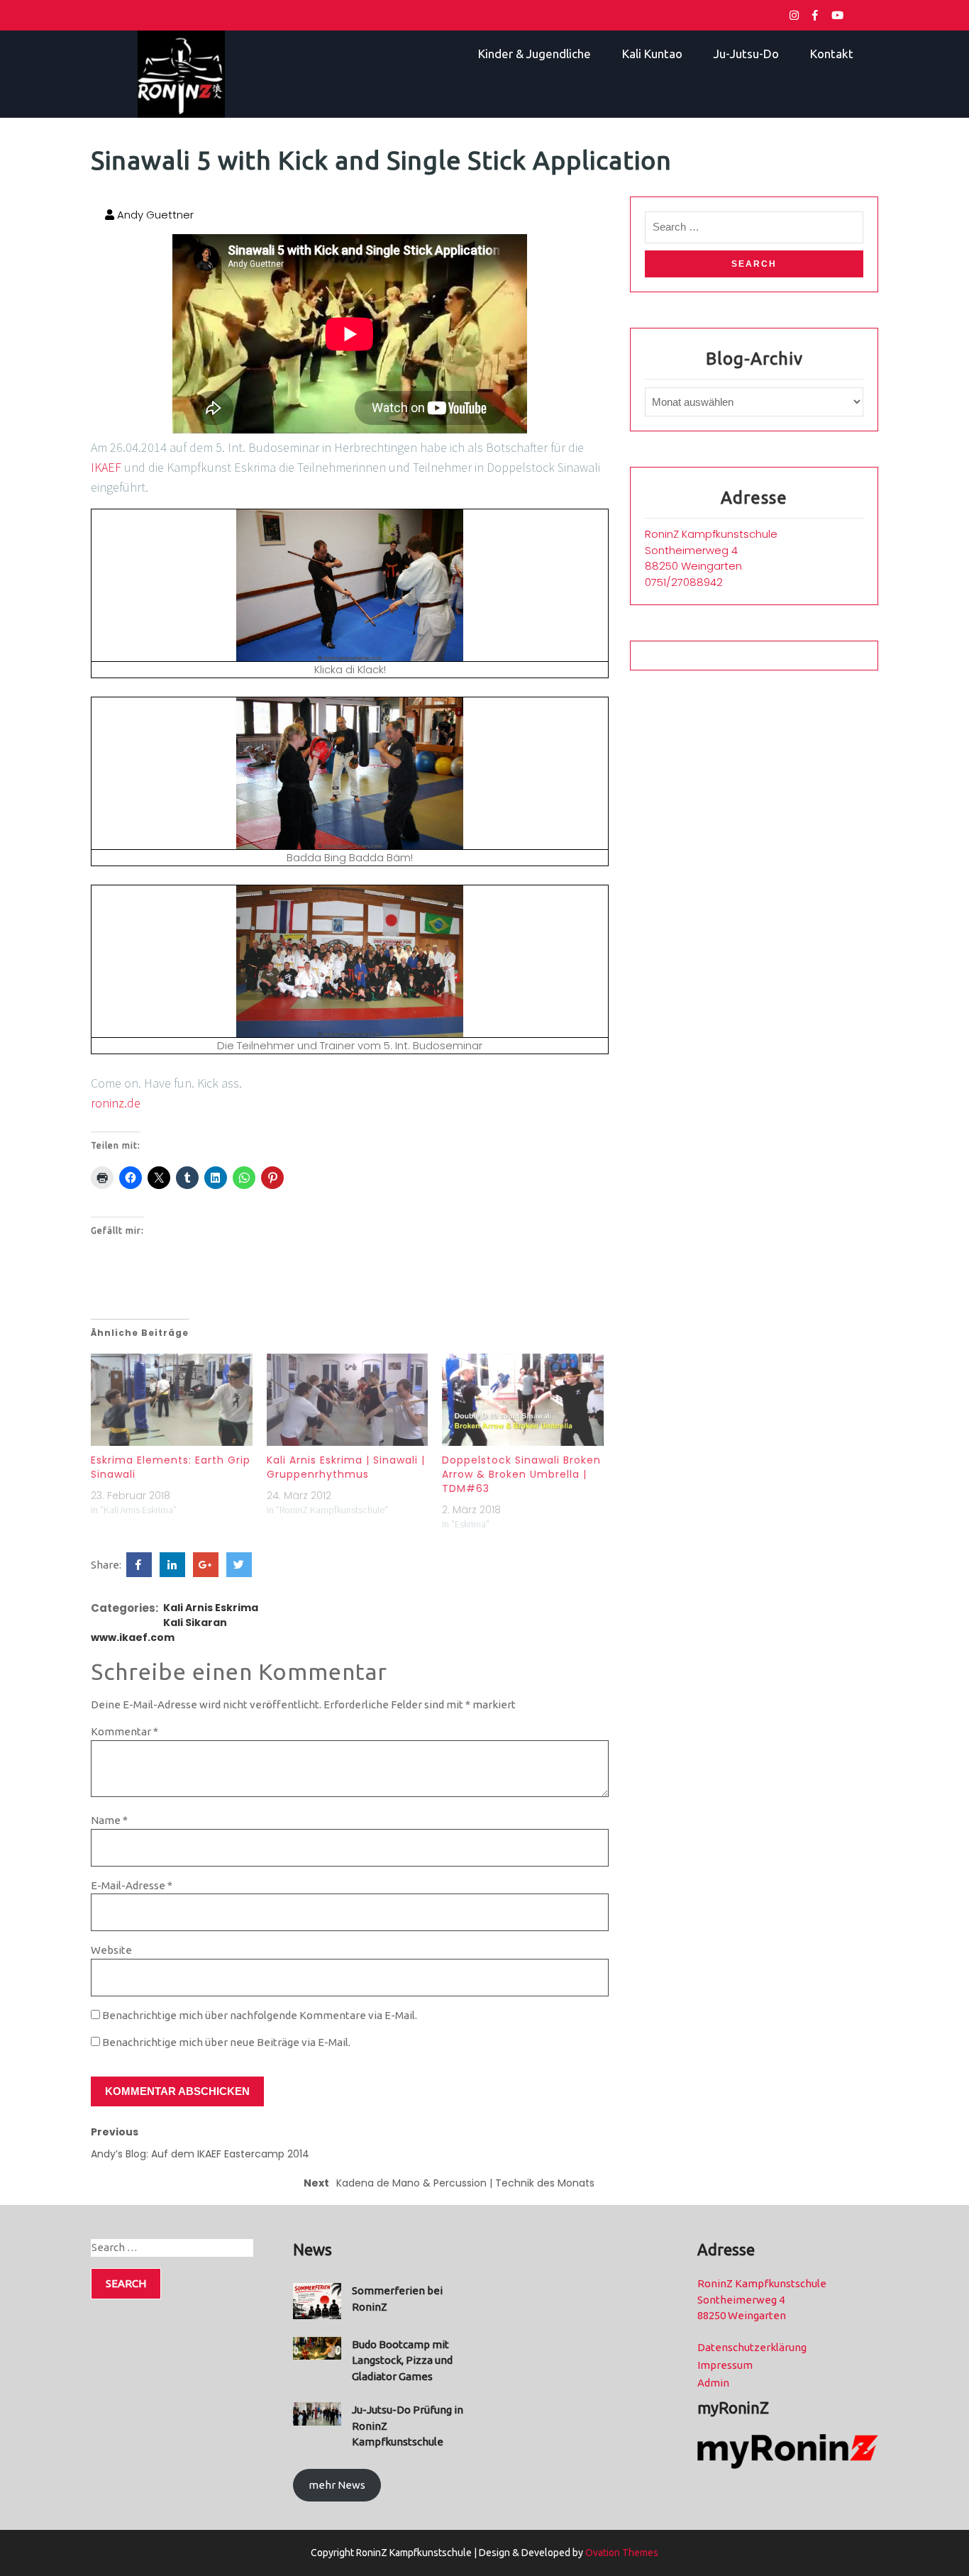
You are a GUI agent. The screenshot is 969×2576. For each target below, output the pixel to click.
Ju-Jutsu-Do (746, 54)
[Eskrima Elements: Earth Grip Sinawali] (172, 1400)
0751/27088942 (684, 582)
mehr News (337, 2485)
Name (109, 1820)
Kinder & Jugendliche (535, 54)
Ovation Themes (621, 2553)
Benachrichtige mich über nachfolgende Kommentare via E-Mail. (260, 2015)
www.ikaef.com (133, 1637)
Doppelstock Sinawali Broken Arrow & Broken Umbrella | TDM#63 (521, 1474)
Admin (713, 2383)
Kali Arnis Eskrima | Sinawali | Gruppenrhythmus (346, 1467)
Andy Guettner (154, 215)
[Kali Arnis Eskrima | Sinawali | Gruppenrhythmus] (348, 1400)
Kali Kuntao (652, 54)
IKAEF (106, 467)
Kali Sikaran (195, 1623)
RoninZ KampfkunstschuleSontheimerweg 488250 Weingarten (711, 550)
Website (111, 1950)
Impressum (725, 2365)
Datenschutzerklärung (752, 2347)
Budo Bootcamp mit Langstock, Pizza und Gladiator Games (402, 2360)
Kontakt (832, 54)
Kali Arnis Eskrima (211, 1608)
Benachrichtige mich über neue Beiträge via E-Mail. (226, 2042)
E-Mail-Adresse (132, 1885)
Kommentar (124, 1731)
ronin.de (116, 1103)
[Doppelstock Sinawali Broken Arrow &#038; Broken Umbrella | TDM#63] (523, 1400)
